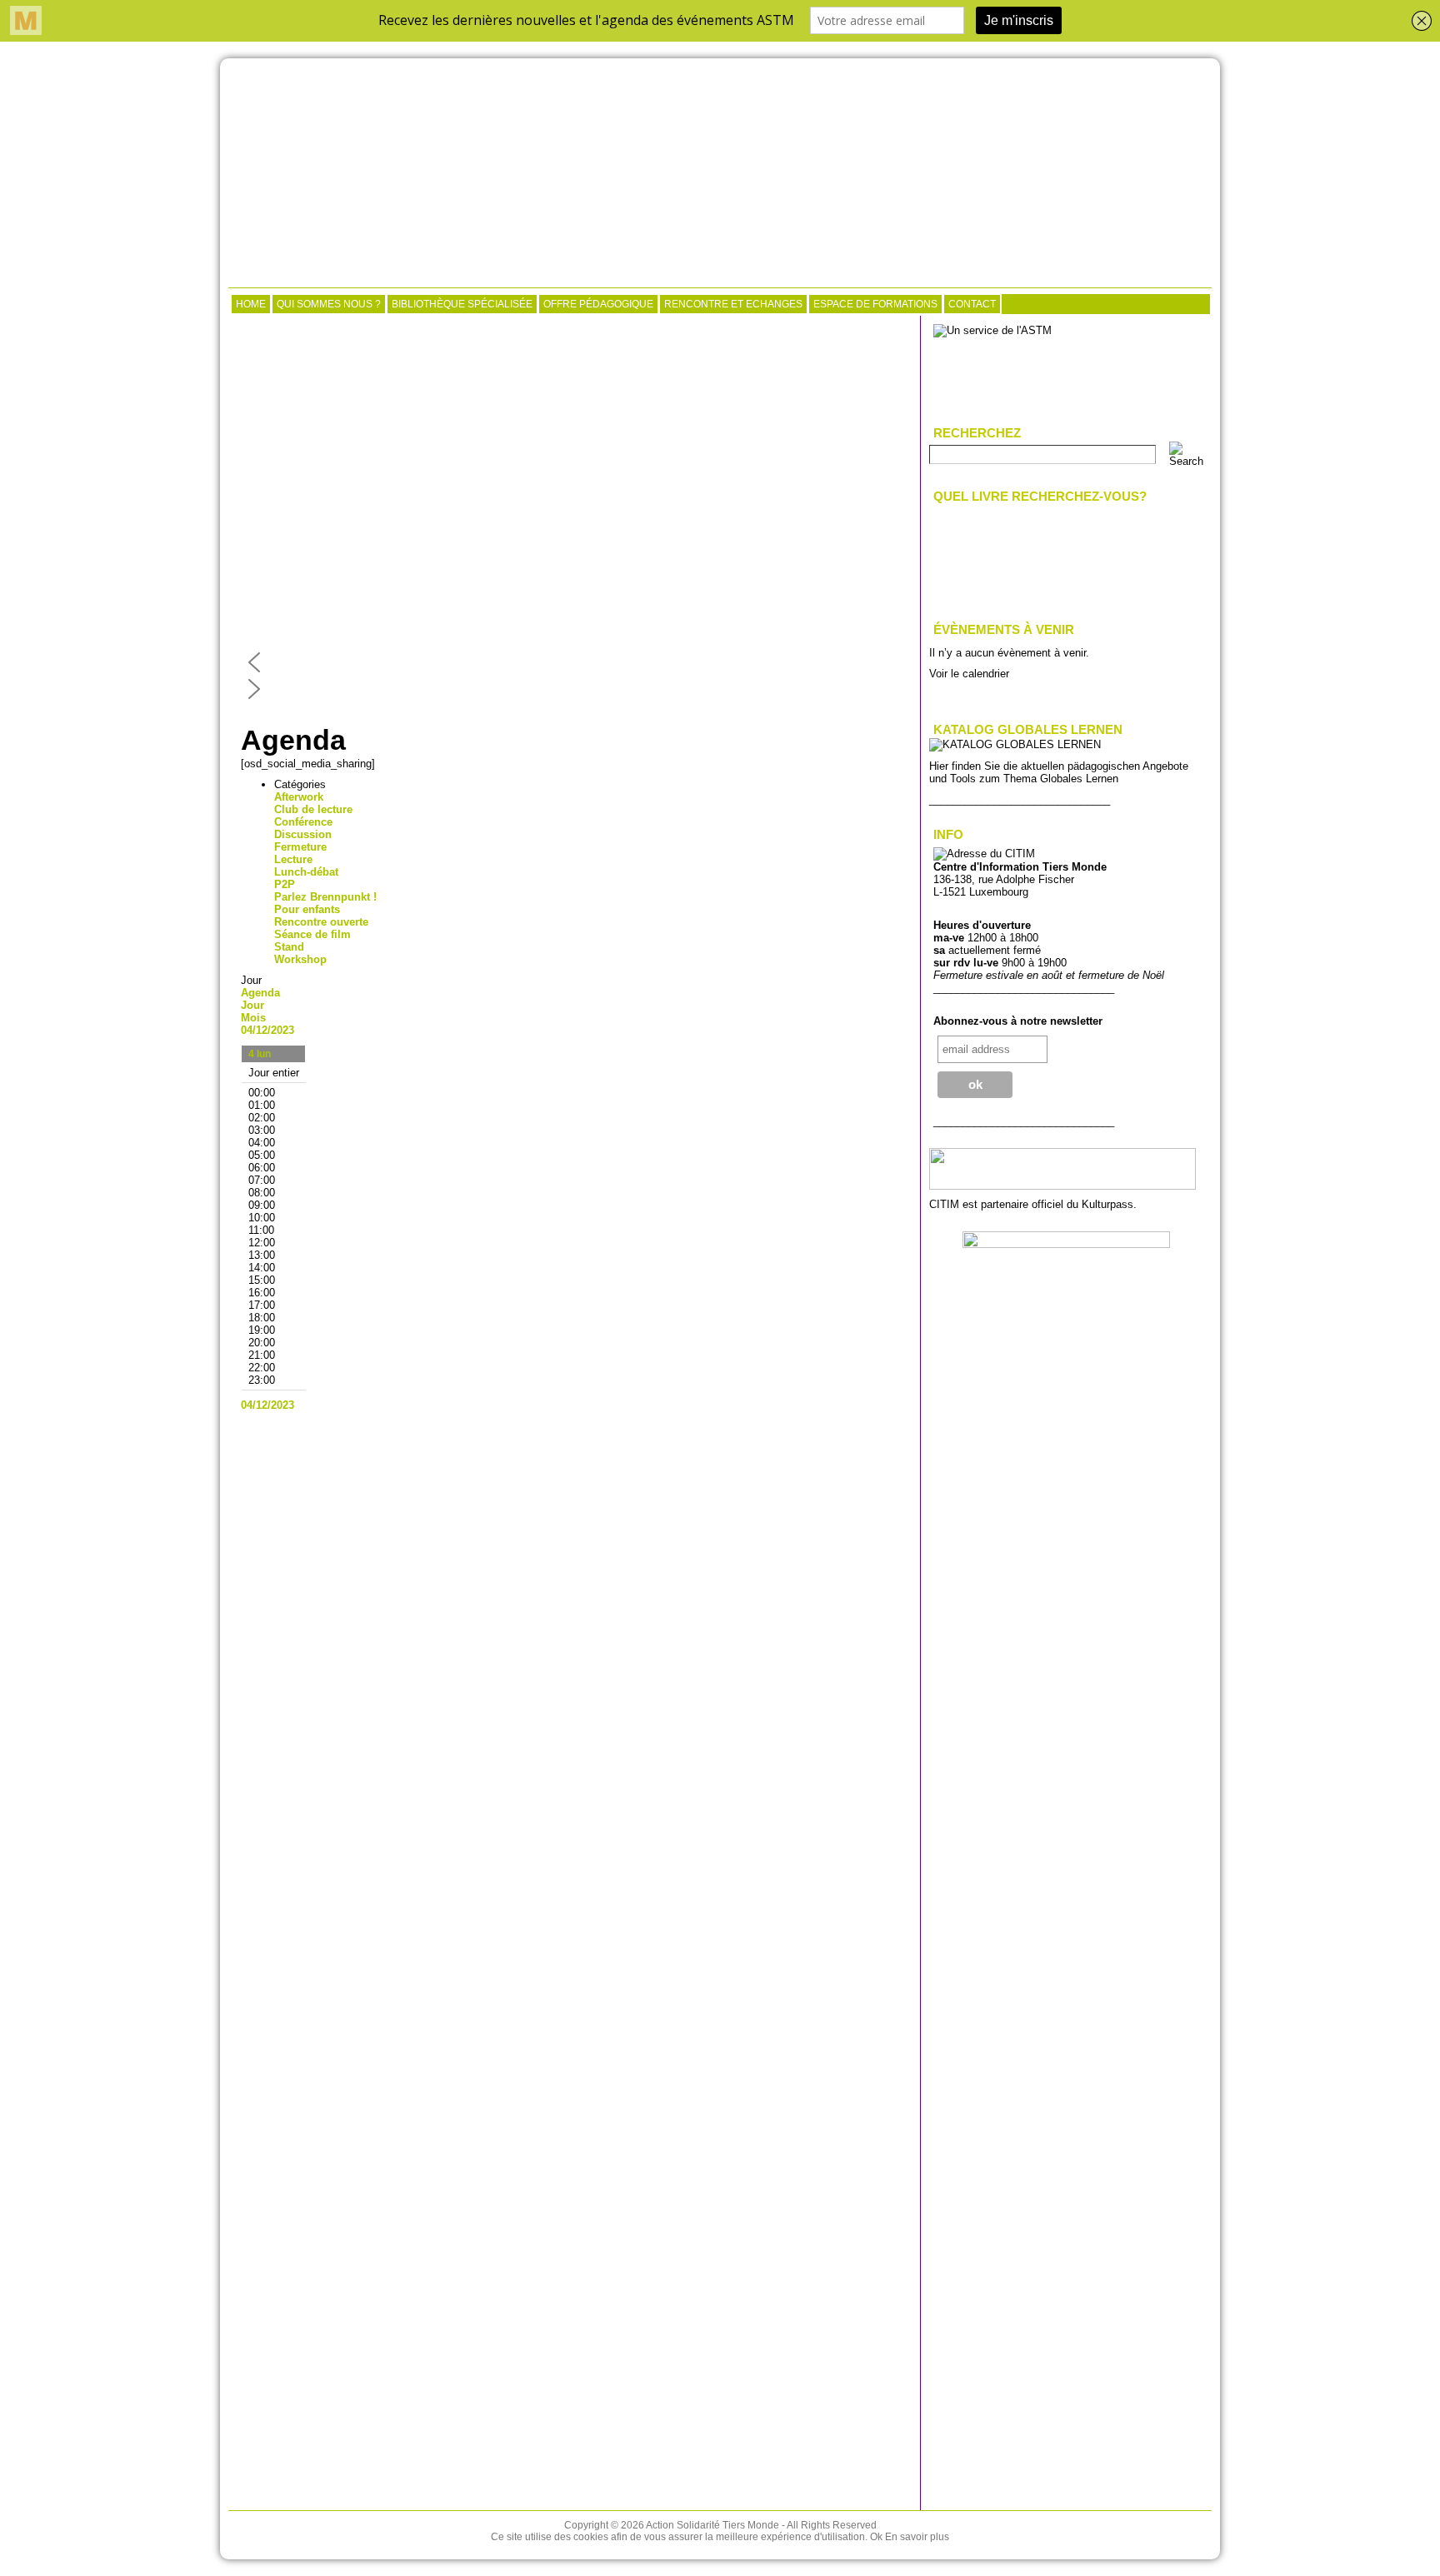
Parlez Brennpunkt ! (325, 897)
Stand (289, 947)
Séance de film (312, 934)
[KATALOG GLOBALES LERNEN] (1015, 744)
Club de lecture (313, 809)
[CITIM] (720, 175)
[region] (574, 513)
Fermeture (300, 847)
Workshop (300, 959)
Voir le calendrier (969, 674)
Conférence (303, 822)
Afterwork (299, 797)
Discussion (303, 834)
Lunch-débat (306, 872)
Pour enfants (307, 909)
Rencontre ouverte (321, 922)
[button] (574, 662)
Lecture (293, 859)
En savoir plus (917, 2537)
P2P (285, 884)
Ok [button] (876, 2537)
